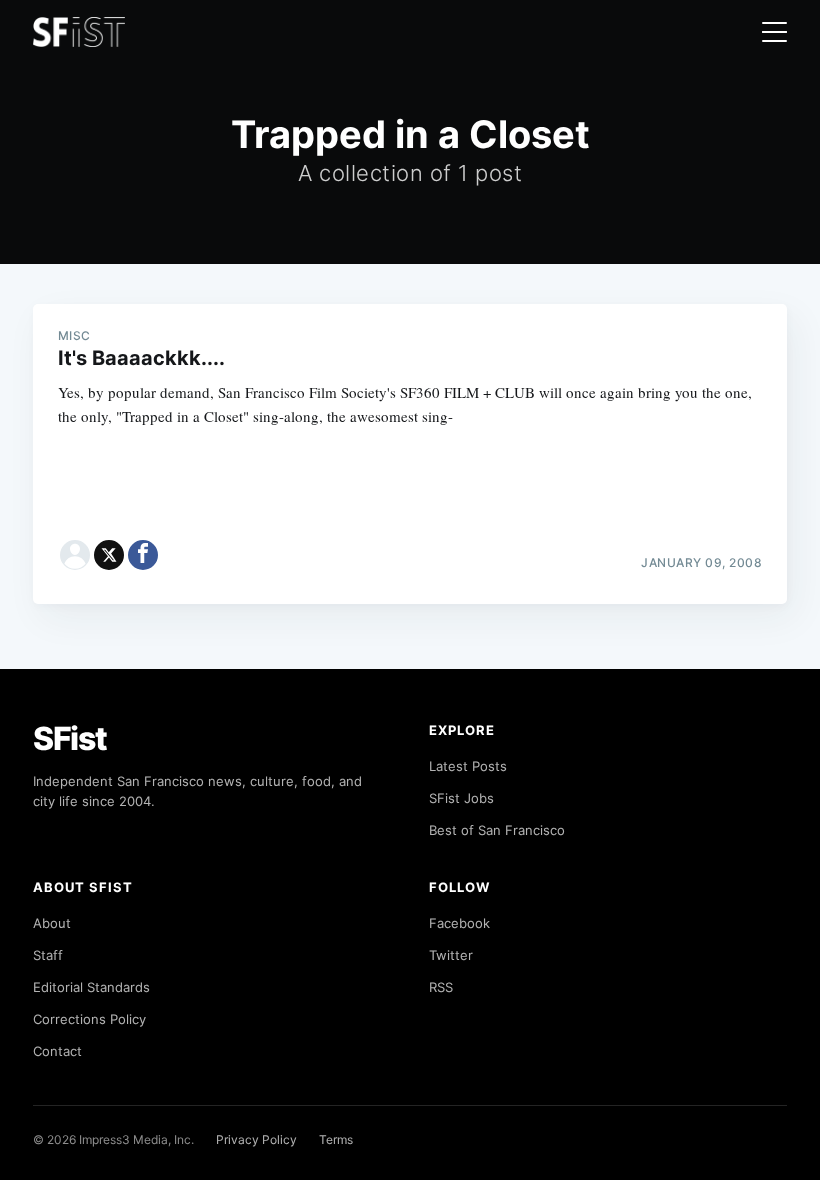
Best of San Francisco (497, 830)
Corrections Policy (89, 1019)
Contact (57, 1051)
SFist (70, 738)
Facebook (459, 923)
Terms (336, 1139)
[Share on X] (109, 555)
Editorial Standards (91, 987)
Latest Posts (468, 766)
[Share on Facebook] (143, 555)
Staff (48, 955)
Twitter (451, 955)
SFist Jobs (461, 798)
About (52, 923)
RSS (441, 987)
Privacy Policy (256, 1139)
